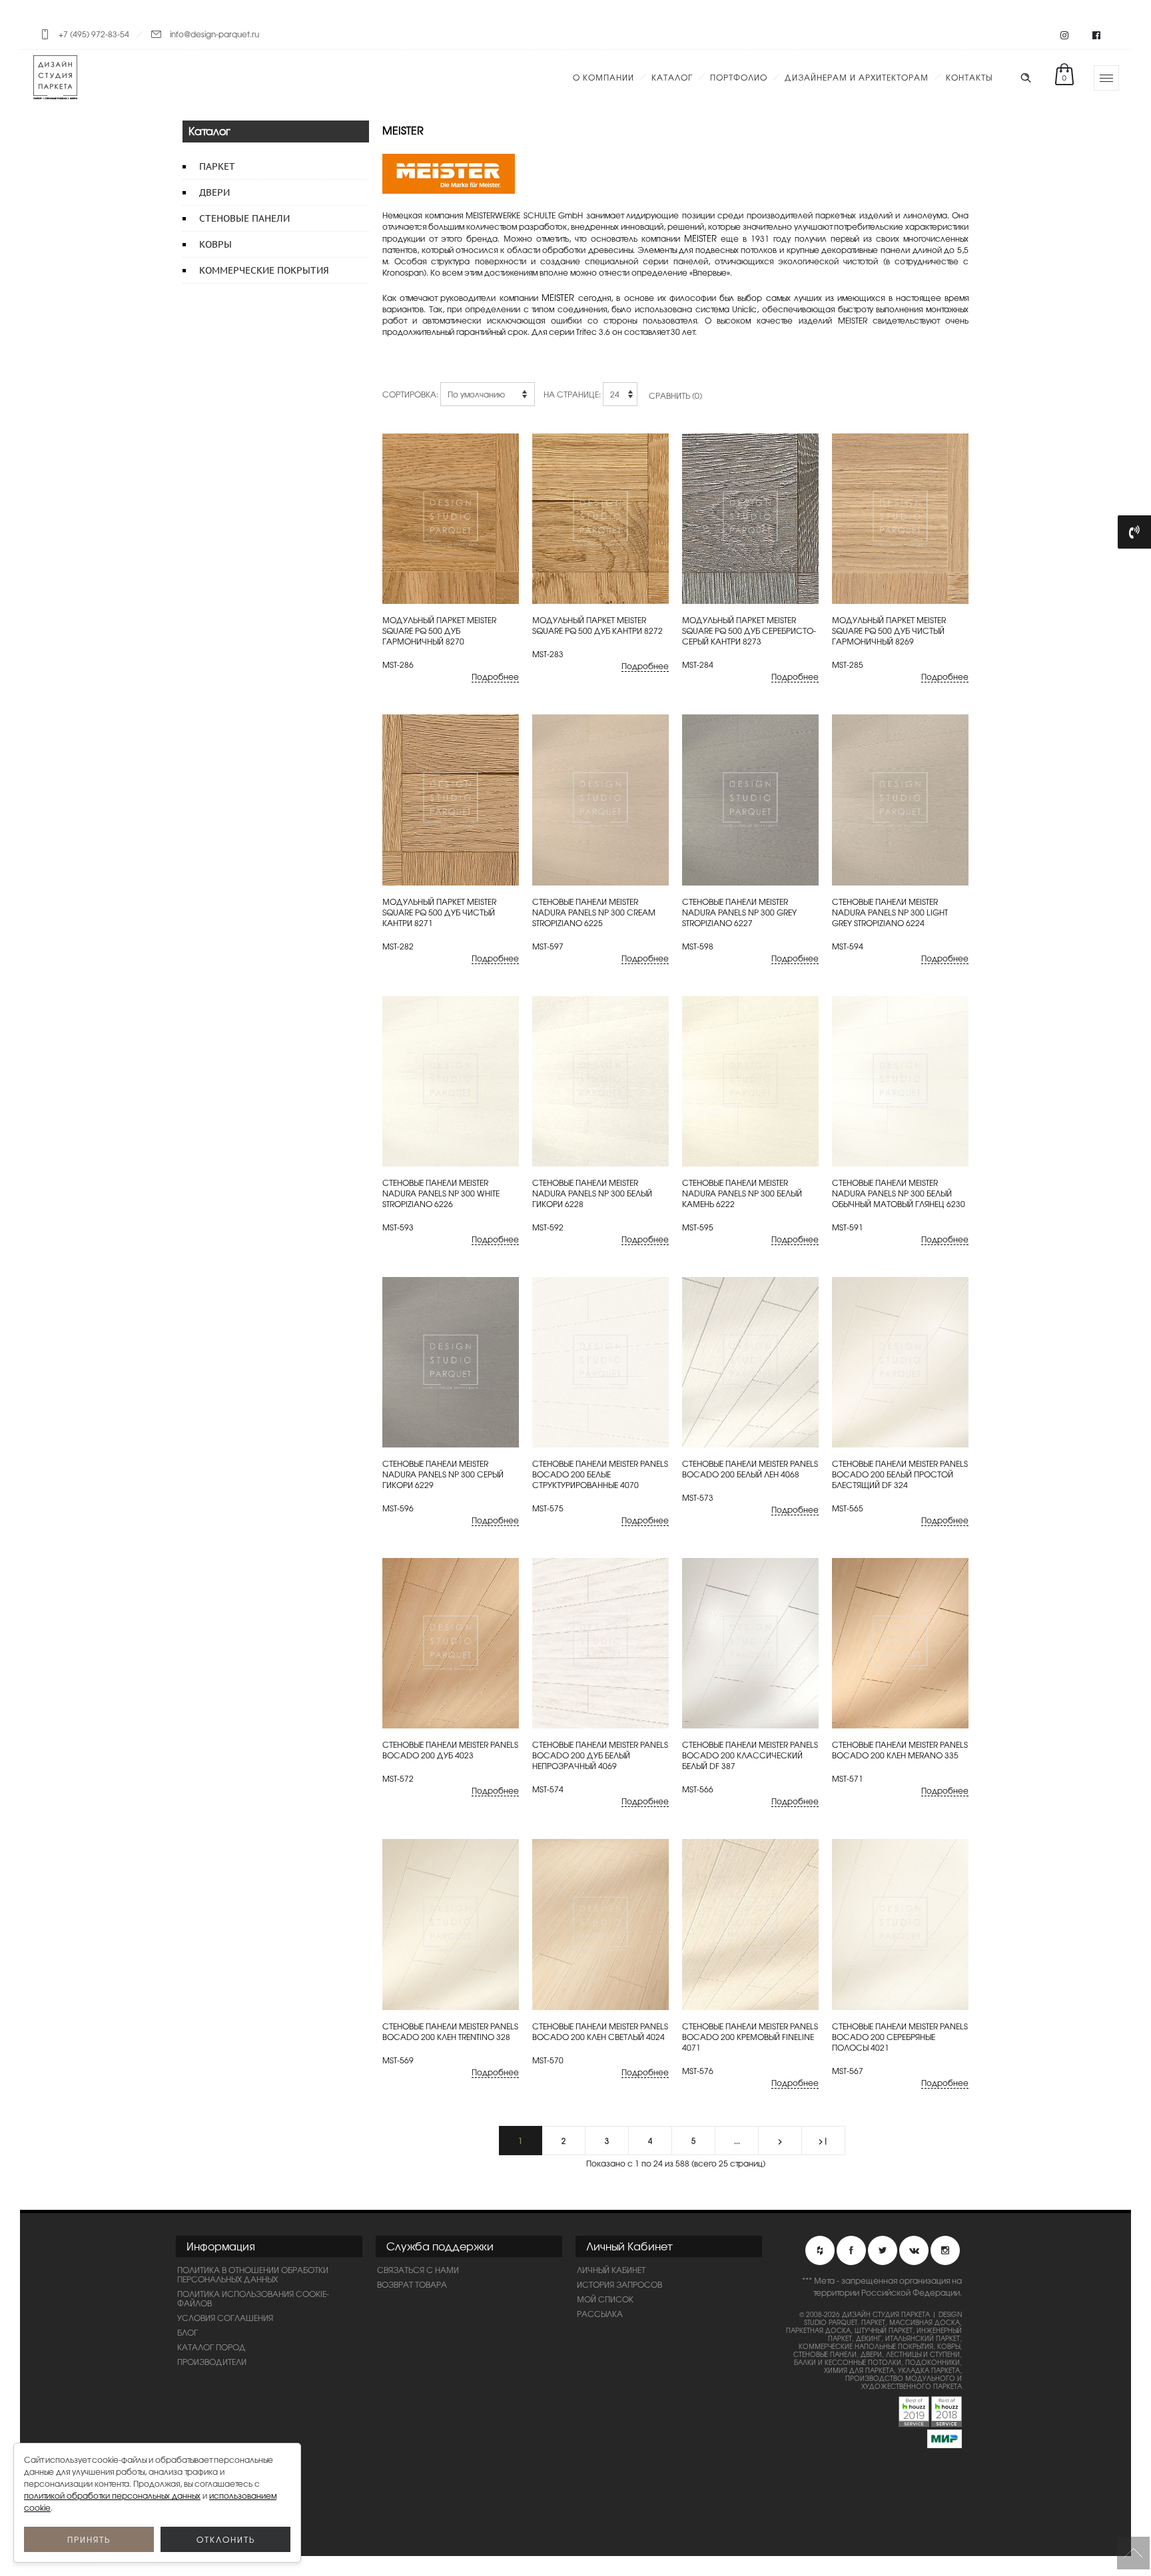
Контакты (969, 77)
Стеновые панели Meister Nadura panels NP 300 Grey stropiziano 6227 (739, 912)
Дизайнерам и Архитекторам (857, 77)
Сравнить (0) (675, 395)
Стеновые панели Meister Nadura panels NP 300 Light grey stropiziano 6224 (890, 912)
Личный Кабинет (611, 2270)
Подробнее (495, 677)
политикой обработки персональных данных (112, 2495)
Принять (89, 2539)
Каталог (672, 77)
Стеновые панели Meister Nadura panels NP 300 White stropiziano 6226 (441, 1193)
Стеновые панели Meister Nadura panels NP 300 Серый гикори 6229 (443, 1474)
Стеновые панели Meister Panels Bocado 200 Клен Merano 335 (900, 1750)
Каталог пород (211, 2347)
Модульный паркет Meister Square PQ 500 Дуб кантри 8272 (597, 625)
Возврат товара (412, 2284)
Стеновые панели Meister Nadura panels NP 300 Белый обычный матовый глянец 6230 (899, 1193)
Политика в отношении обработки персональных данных (253, 2274)
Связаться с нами (418, 2270)
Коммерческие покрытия (264, 270)
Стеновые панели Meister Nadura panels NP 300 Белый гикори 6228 (592, 1193)
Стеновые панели (244, 218)
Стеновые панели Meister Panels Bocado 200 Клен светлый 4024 (600, 2031)
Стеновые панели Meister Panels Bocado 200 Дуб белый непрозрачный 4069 (600, 1755)
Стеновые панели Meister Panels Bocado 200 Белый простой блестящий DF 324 (900, 1474)
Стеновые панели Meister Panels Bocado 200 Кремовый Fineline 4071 (750, 2037)
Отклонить (226, 2539)
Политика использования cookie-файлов (253, 2298)
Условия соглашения (225, 2318)
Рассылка (600, 2314)
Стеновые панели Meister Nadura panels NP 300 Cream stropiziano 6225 (594, 912)
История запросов (619, 2284)
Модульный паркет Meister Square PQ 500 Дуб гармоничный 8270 (439, 631)
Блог (188, 2332)
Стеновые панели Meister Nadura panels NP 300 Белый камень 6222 (742, 1193)
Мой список (605, 2299)
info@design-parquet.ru (214, 34)
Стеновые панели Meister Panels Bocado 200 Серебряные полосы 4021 (900, 2037)
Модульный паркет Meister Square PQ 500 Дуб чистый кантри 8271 (439, 912)
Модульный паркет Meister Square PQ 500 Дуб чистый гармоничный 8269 (889, 631)
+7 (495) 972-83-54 (94, 34)
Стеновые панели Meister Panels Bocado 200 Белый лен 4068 (750, 1469)
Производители (212, 2362)
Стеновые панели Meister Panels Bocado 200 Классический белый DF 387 (750, 1755)
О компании (603, 77)
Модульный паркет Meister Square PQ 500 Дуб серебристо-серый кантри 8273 (749, 631)
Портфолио (739, 77)
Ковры (215, 244)
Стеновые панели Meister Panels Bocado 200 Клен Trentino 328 (450, 2031)
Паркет (217, 166)
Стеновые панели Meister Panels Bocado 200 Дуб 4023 (450, 1750)
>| (823, 2141)
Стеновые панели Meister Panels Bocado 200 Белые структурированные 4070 (600, 1474)
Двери (214, 192)
